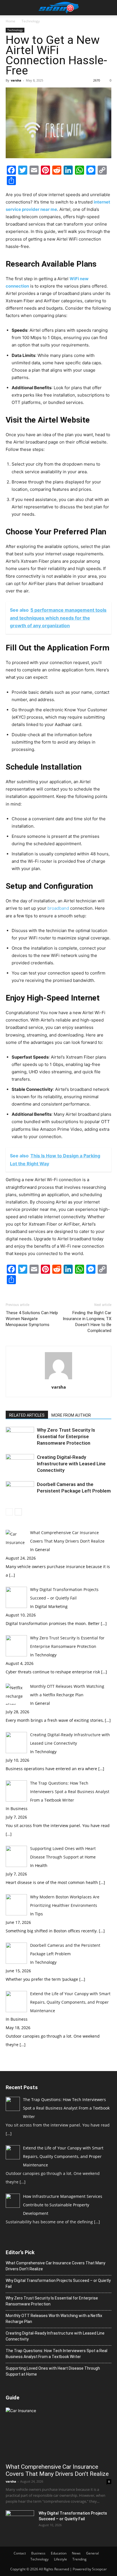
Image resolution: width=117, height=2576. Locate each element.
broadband (58, 908)
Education (59, 2553)
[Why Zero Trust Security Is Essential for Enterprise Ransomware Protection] (20, 1437)
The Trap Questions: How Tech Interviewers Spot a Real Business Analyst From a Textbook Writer (57, 2354)
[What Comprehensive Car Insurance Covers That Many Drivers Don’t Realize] (58, 2434)
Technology (31, 21)
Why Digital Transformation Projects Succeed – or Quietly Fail (58, 2283)
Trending (80, 2559)
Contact (20, 2553)
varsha (16, 80)
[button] (10, 8)
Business (38, 2553)
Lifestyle (60, 2559)
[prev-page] (9, 1512)
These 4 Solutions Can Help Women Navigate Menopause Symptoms (32, 1319)
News (76, 2553)
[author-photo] (58, 1379)
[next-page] (18, 1512)
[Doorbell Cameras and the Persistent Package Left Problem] (20, 1491)
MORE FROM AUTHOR (71, 1415)
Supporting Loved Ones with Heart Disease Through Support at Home (53, 2371)
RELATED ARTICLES (27, 1415)
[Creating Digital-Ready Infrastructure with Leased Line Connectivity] (20, 1464)
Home (11, 21)
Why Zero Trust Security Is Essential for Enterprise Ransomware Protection (66, 1436)
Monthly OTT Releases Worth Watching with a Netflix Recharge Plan (54, 2319)
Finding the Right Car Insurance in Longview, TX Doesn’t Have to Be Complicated (87, 1322)
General (92, 2553)
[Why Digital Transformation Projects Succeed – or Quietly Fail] (20, 2520)
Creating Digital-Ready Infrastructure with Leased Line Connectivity (71, 1464)
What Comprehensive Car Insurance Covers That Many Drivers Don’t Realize (56, 2266)
